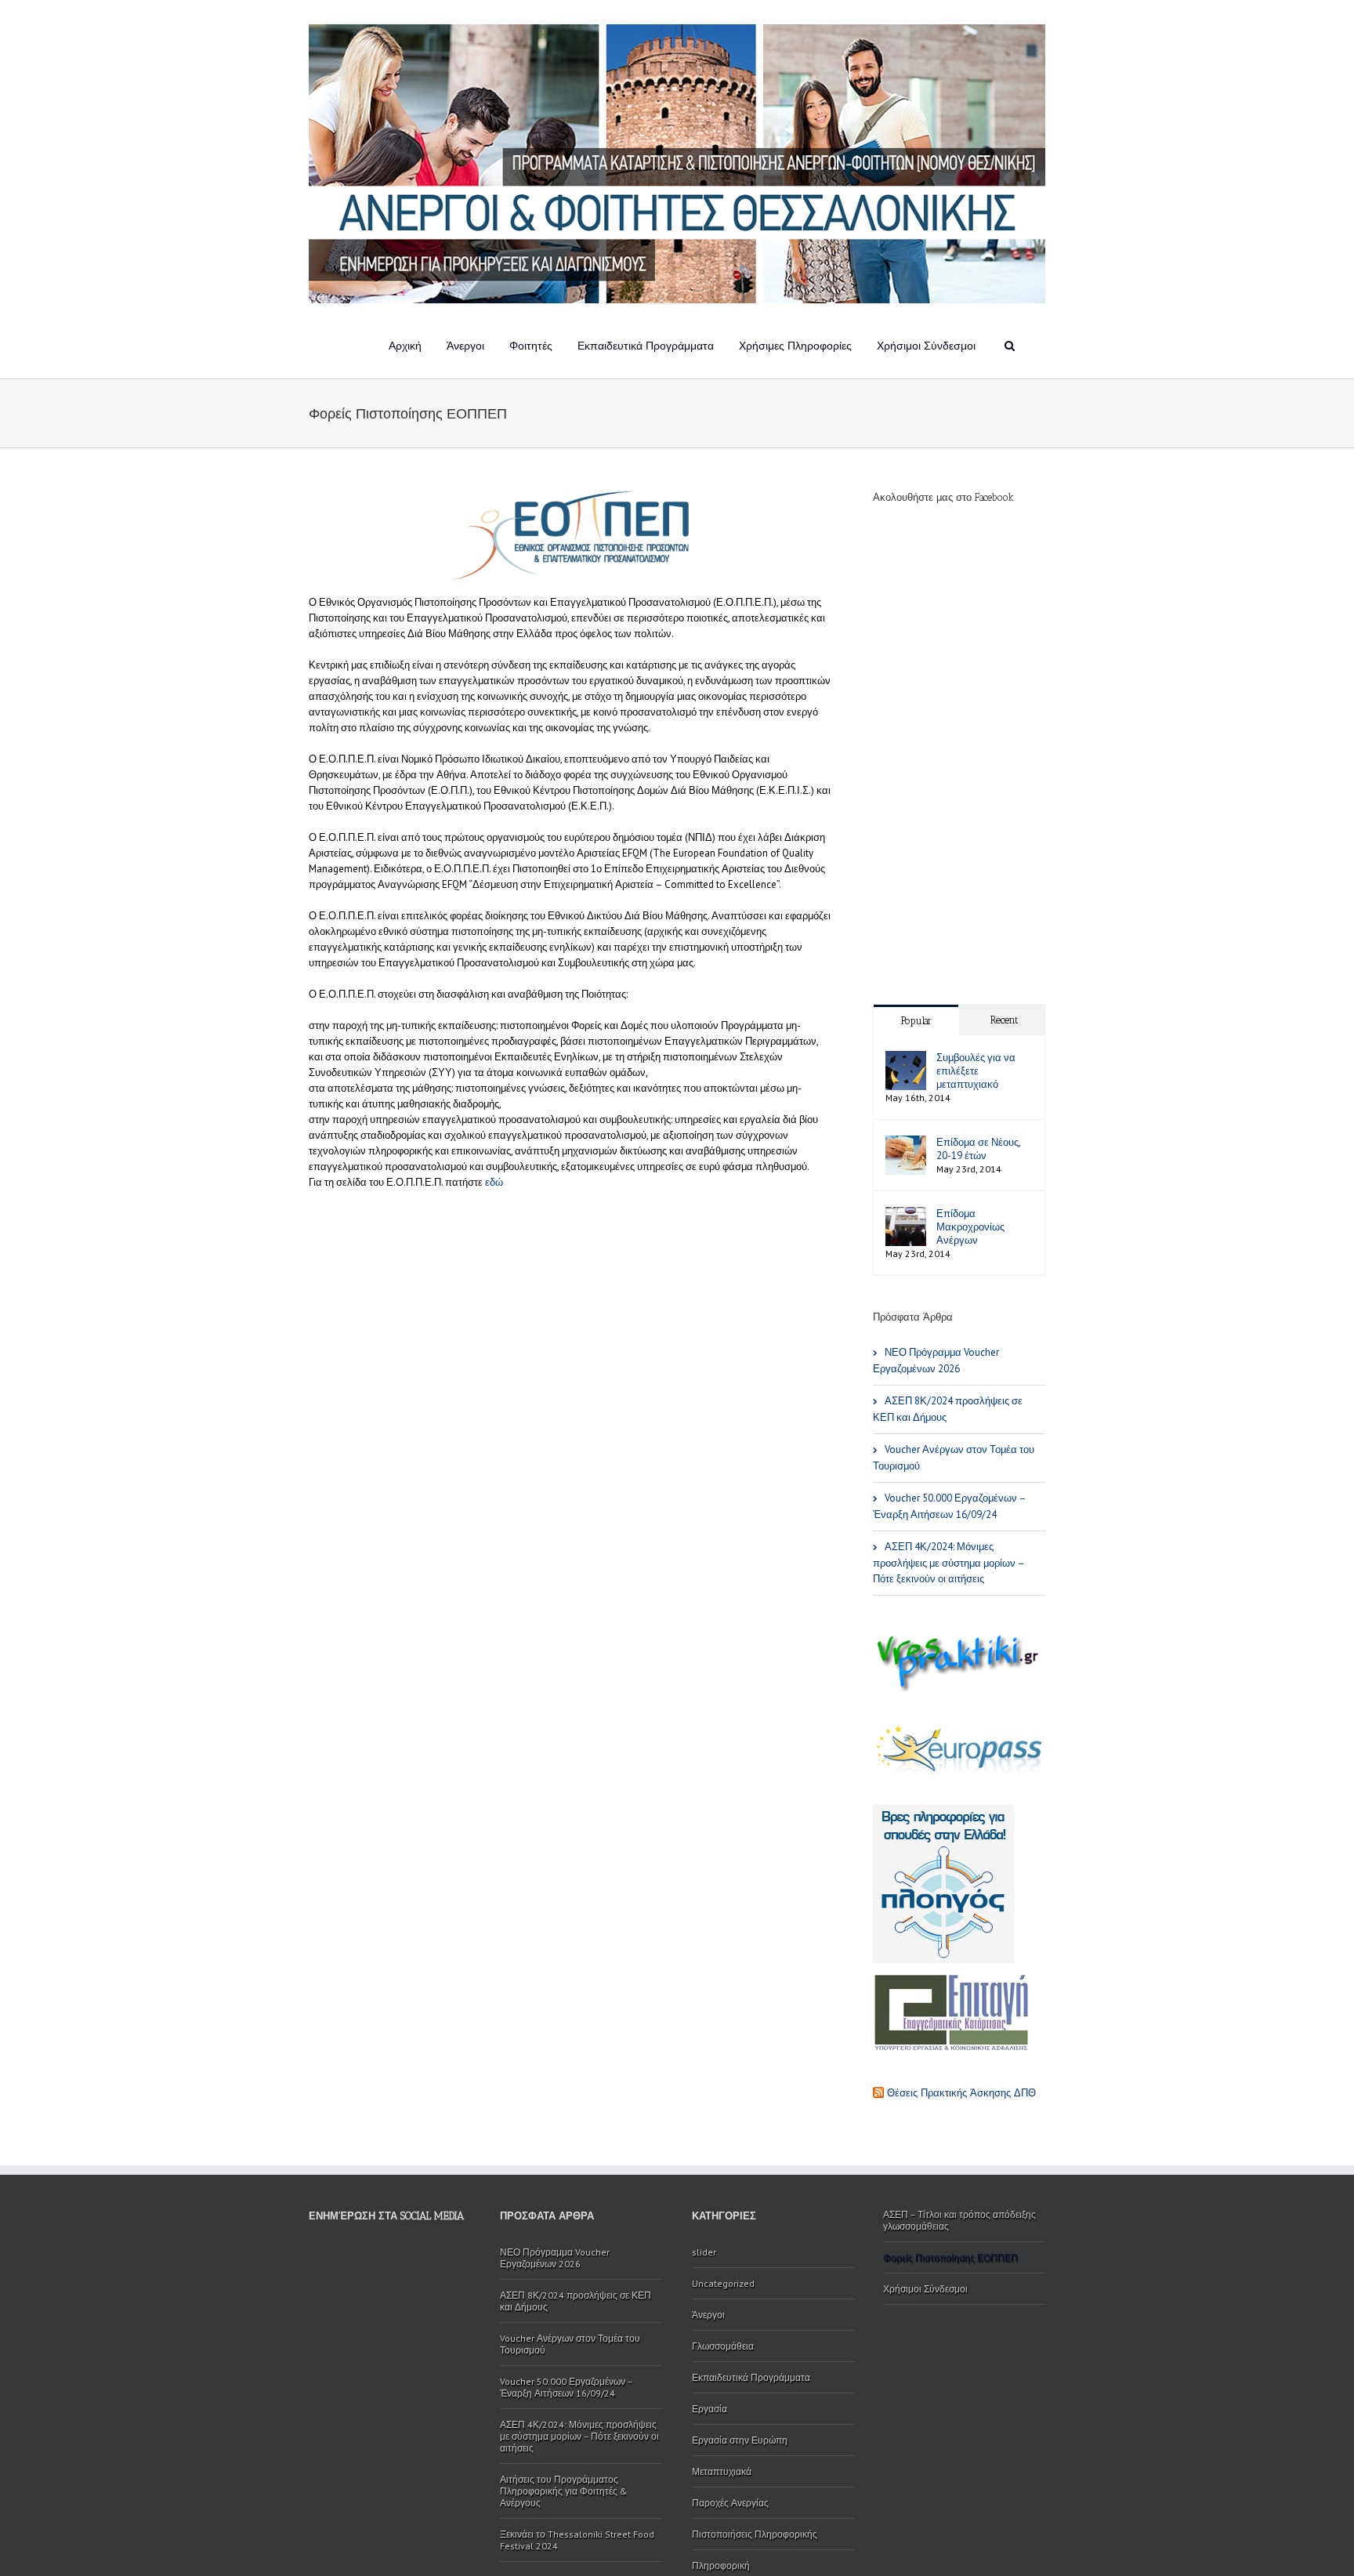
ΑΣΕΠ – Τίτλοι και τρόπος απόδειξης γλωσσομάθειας (959, 2220)
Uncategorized (723, 2283)
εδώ (494, 1182)
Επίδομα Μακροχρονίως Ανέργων (970, 1227)
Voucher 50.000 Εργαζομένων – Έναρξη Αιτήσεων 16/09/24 (950, 1506)
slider (704, 2252)
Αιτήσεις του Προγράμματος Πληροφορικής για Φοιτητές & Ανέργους (564, 2491)
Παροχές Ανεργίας (730, 2503)
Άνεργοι (465, 346)
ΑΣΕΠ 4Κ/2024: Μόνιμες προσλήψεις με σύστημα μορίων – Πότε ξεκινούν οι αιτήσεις (949, 1563)
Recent (1004, 1020)
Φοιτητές (531, 346)
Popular (916, 1021)
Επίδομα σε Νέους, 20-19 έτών (978, 1149)
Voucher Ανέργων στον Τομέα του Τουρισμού (954, 1458)
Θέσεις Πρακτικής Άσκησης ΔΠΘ (961, 2093)
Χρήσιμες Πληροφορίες (795, 346)
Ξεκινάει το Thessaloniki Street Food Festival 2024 (577, 2540)
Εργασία (710, 2409)
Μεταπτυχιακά (722, 2471)
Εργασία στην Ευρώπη (740, 2440)
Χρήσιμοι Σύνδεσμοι (926, 346)
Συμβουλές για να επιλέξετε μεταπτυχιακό (976, 1071)
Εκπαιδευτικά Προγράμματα (646, 346)
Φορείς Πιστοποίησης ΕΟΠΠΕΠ (950, 2257)
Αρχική (405, 346)
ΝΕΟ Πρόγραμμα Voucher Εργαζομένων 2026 (936, 1360)
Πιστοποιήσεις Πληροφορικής (755, 2534)
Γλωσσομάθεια (723, 2346)
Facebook (312, 2257)
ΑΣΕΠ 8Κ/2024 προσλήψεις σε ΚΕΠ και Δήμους (948, 1409)
